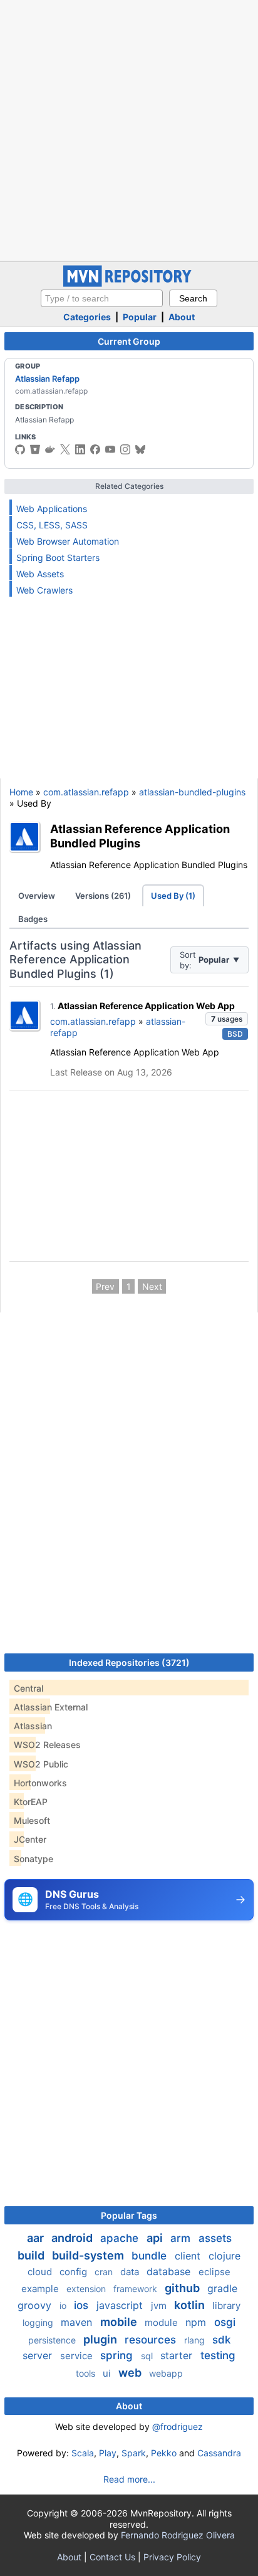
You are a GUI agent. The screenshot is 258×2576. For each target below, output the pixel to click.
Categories (87, 317)
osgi (225, 2322)
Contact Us (112, 2557)
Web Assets (40, 574)
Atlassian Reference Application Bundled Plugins (140, 836)
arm (182, 2238)
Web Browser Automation (68, 541)
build (32, 2255)
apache (121, 2238)
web (131, 2373)
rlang (196, 2340)
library (226, 2306)
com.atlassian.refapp (86, 792)
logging (39, 2322)
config (75, 2272)
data (131, 2272)
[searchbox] (102, 298)
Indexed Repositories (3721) (129, 1662)
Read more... (129, 2479)
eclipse (214, 2272)
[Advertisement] (129, 129)
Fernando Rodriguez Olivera (178, 2535)
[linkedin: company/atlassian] (80, 449)
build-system (89, 2255)
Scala (83, 2453)
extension (87, 2289)
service (78, 2356)
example (41, 2289)
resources (152, 2340)
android (73, 2238)
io (64, 2306)
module (163, 2322)
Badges (33, 919)
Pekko (164, 2453)
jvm (160, 2306)
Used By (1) (173, 896)
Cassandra (219, 2453)
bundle (151, 2256)
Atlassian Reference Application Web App (146, 1006)
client (189, 2256)
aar (37, 2238)
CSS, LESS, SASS (52, 525)
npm (197, 2322)
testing (218, 2355)
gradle (222, 2288)
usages (227, 1019)
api (156, 2238)
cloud (41, 2272)
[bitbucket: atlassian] (35, 449)
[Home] (129, 284)
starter (178, 2355)
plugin (101, 2339)
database (170, 2271)
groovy (36, 2305)
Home (21, 792)
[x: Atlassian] (65, 449)
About (182, 317)
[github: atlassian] (20, 449)
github (183, 2288)
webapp (166, 2373)
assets (215, 2238)
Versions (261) (103, 896)
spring (118, 2355)
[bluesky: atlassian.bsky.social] (140, 449)
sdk (221, 2340)
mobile (120, 2322)
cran (105, 2272)
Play (108, 2453)
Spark (134, 2453)
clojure (224, 2256)
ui (108, 2373)
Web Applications (52, 509)
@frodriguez (178, 2427)
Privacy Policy (172, 2557)
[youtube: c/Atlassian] (110, 449)
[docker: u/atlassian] (50, 449)
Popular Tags (129, 2215)
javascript (121, 2305)
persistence (53, 2340)
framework (137, 2289)
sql (148, 2356)
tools (87, 2373)
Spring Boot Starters (58, 558)
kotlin (191, 2305)
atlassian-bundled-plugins (192, 792)
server (39, 2355)
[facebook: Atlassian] (95, 449)
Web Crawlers (44, 590)
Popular (140, 317)
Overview (37, 896)
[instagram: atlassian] (125, 449)
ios (83, 2305)
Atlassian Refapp (47, 379)
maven (78, 2322)
